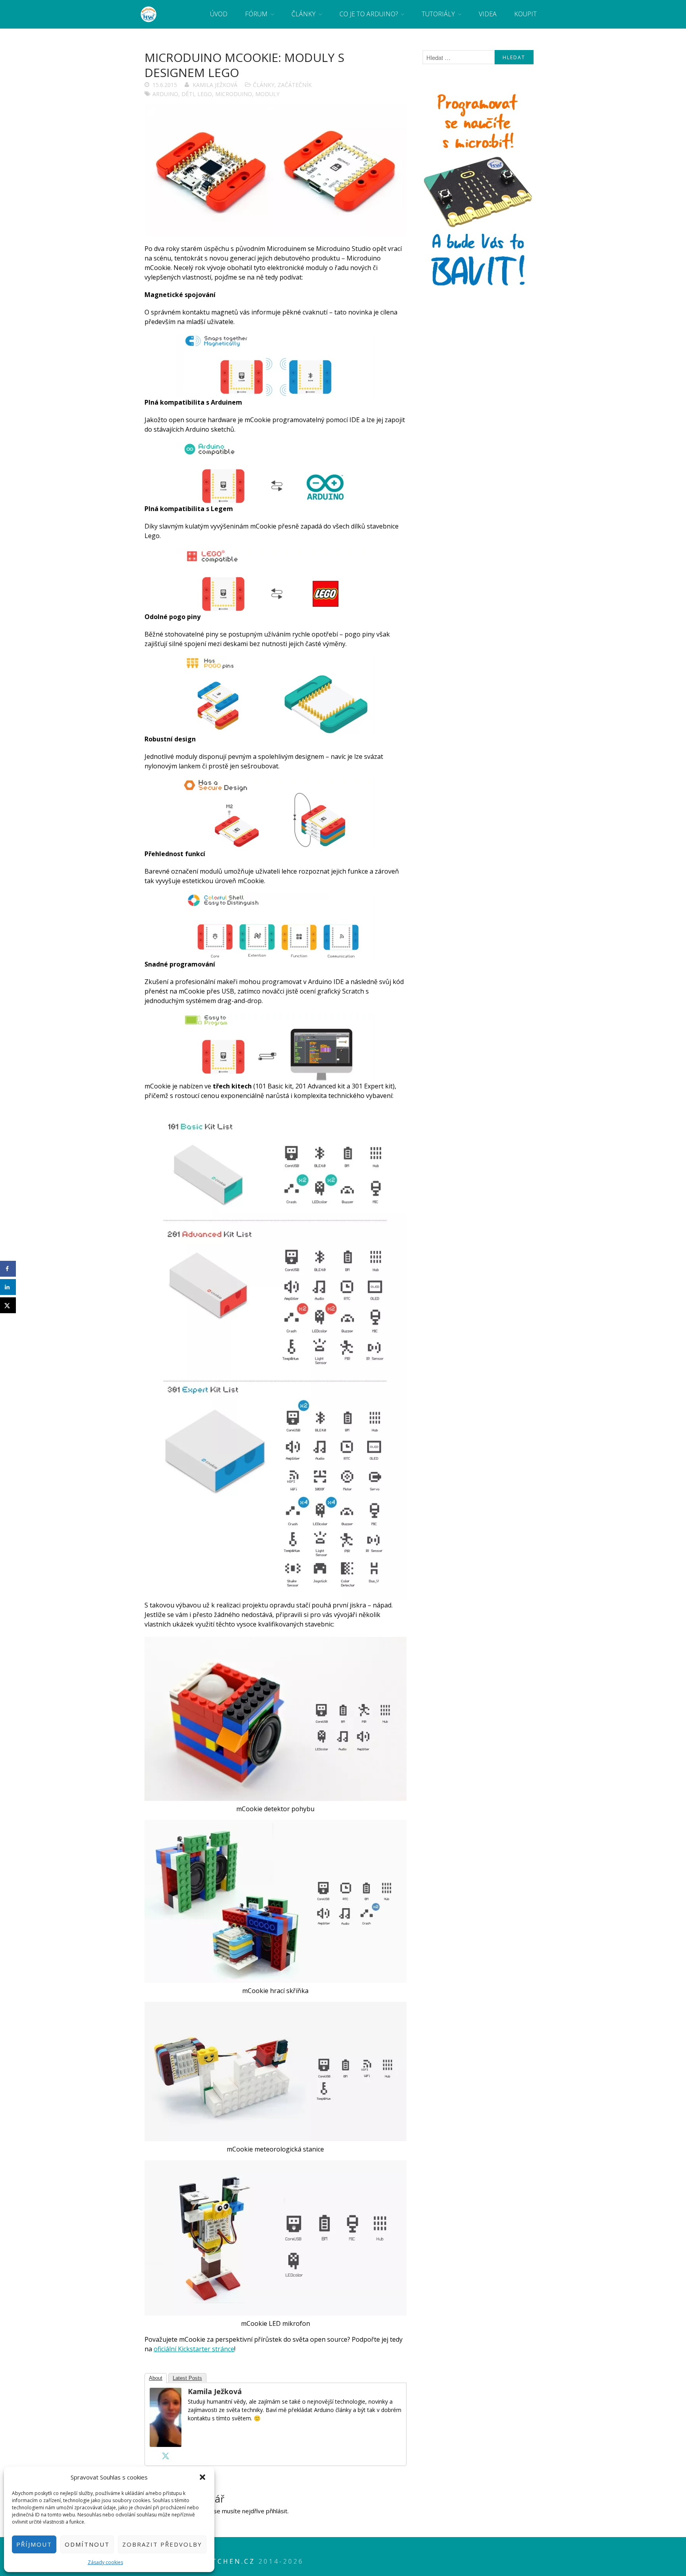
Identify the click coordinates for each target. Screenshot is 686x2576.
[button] (202, 2477)
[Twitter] (166, 2456)
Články (303, 14)
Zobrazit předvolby (162, 2544)
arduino (165, 94)
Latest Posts (187, 2378)
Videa (488, 14)
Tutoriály (438, 14)
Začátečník (295, 85)
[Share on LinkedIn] (8, 1287)
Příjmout (34, 2544)
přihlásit (277, 2511)
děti (188, 94)
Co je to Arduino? (369, 14)
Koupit (525, 14)
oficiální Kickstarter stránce (194, 2349)
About (156, 2378)
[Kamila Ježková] (166, 2445)
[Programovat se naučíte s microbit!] (478, 289)
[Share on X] (8, 1305)
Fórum (256, 14)
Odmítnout (87, 2544)
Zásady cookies (105, 2562)
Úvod (219, 14)
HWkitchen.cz (222, 2561)
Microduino (234, 94)
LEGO (205, 94)
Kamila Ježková (215, 85)
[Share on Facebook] (8, 1269)
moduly (267, 94)
